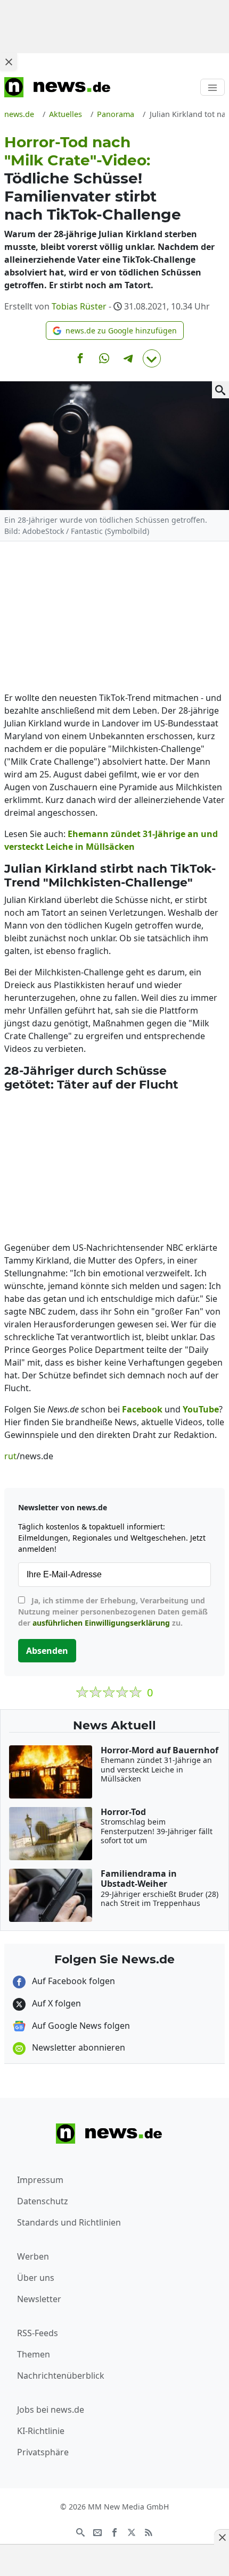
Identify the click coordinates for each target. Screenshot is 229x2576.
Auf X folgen (55, 2003)
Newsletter (39, 2299)
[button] (115, 331)
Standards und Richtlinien (69, 2222)
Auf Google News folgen (80, 2026)
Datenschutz (43, 2201)
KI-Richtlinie (41, 2431)
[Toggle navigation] (212, 87)
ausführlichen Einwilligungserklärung (101, 1623)
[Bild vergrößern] (220, 390)
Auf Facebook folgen (72, 1981)
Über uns (36, 2278)
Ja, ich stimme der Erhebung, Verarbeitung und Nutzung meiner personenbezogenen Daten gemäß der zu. (113, 1612)
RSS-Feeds (38, 2333)
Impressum (40, 2180)
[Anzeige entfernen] (222, 2537)
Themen (34, 2354)
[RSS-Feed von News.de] (149, 2531)
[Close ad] (9, 62)
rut (10, 1456)
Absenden (47, 1651)
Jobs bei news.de (51, 2410)
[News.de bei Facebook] (114, 2531)
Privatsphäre (43, 2452)
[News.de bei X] (132, 2531)
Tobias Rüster (79, 306)
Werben (33, 2256)
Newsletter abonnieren (77, 2047)
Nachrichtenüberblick (61, 2376)
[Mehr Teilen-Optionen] (152, 358)
